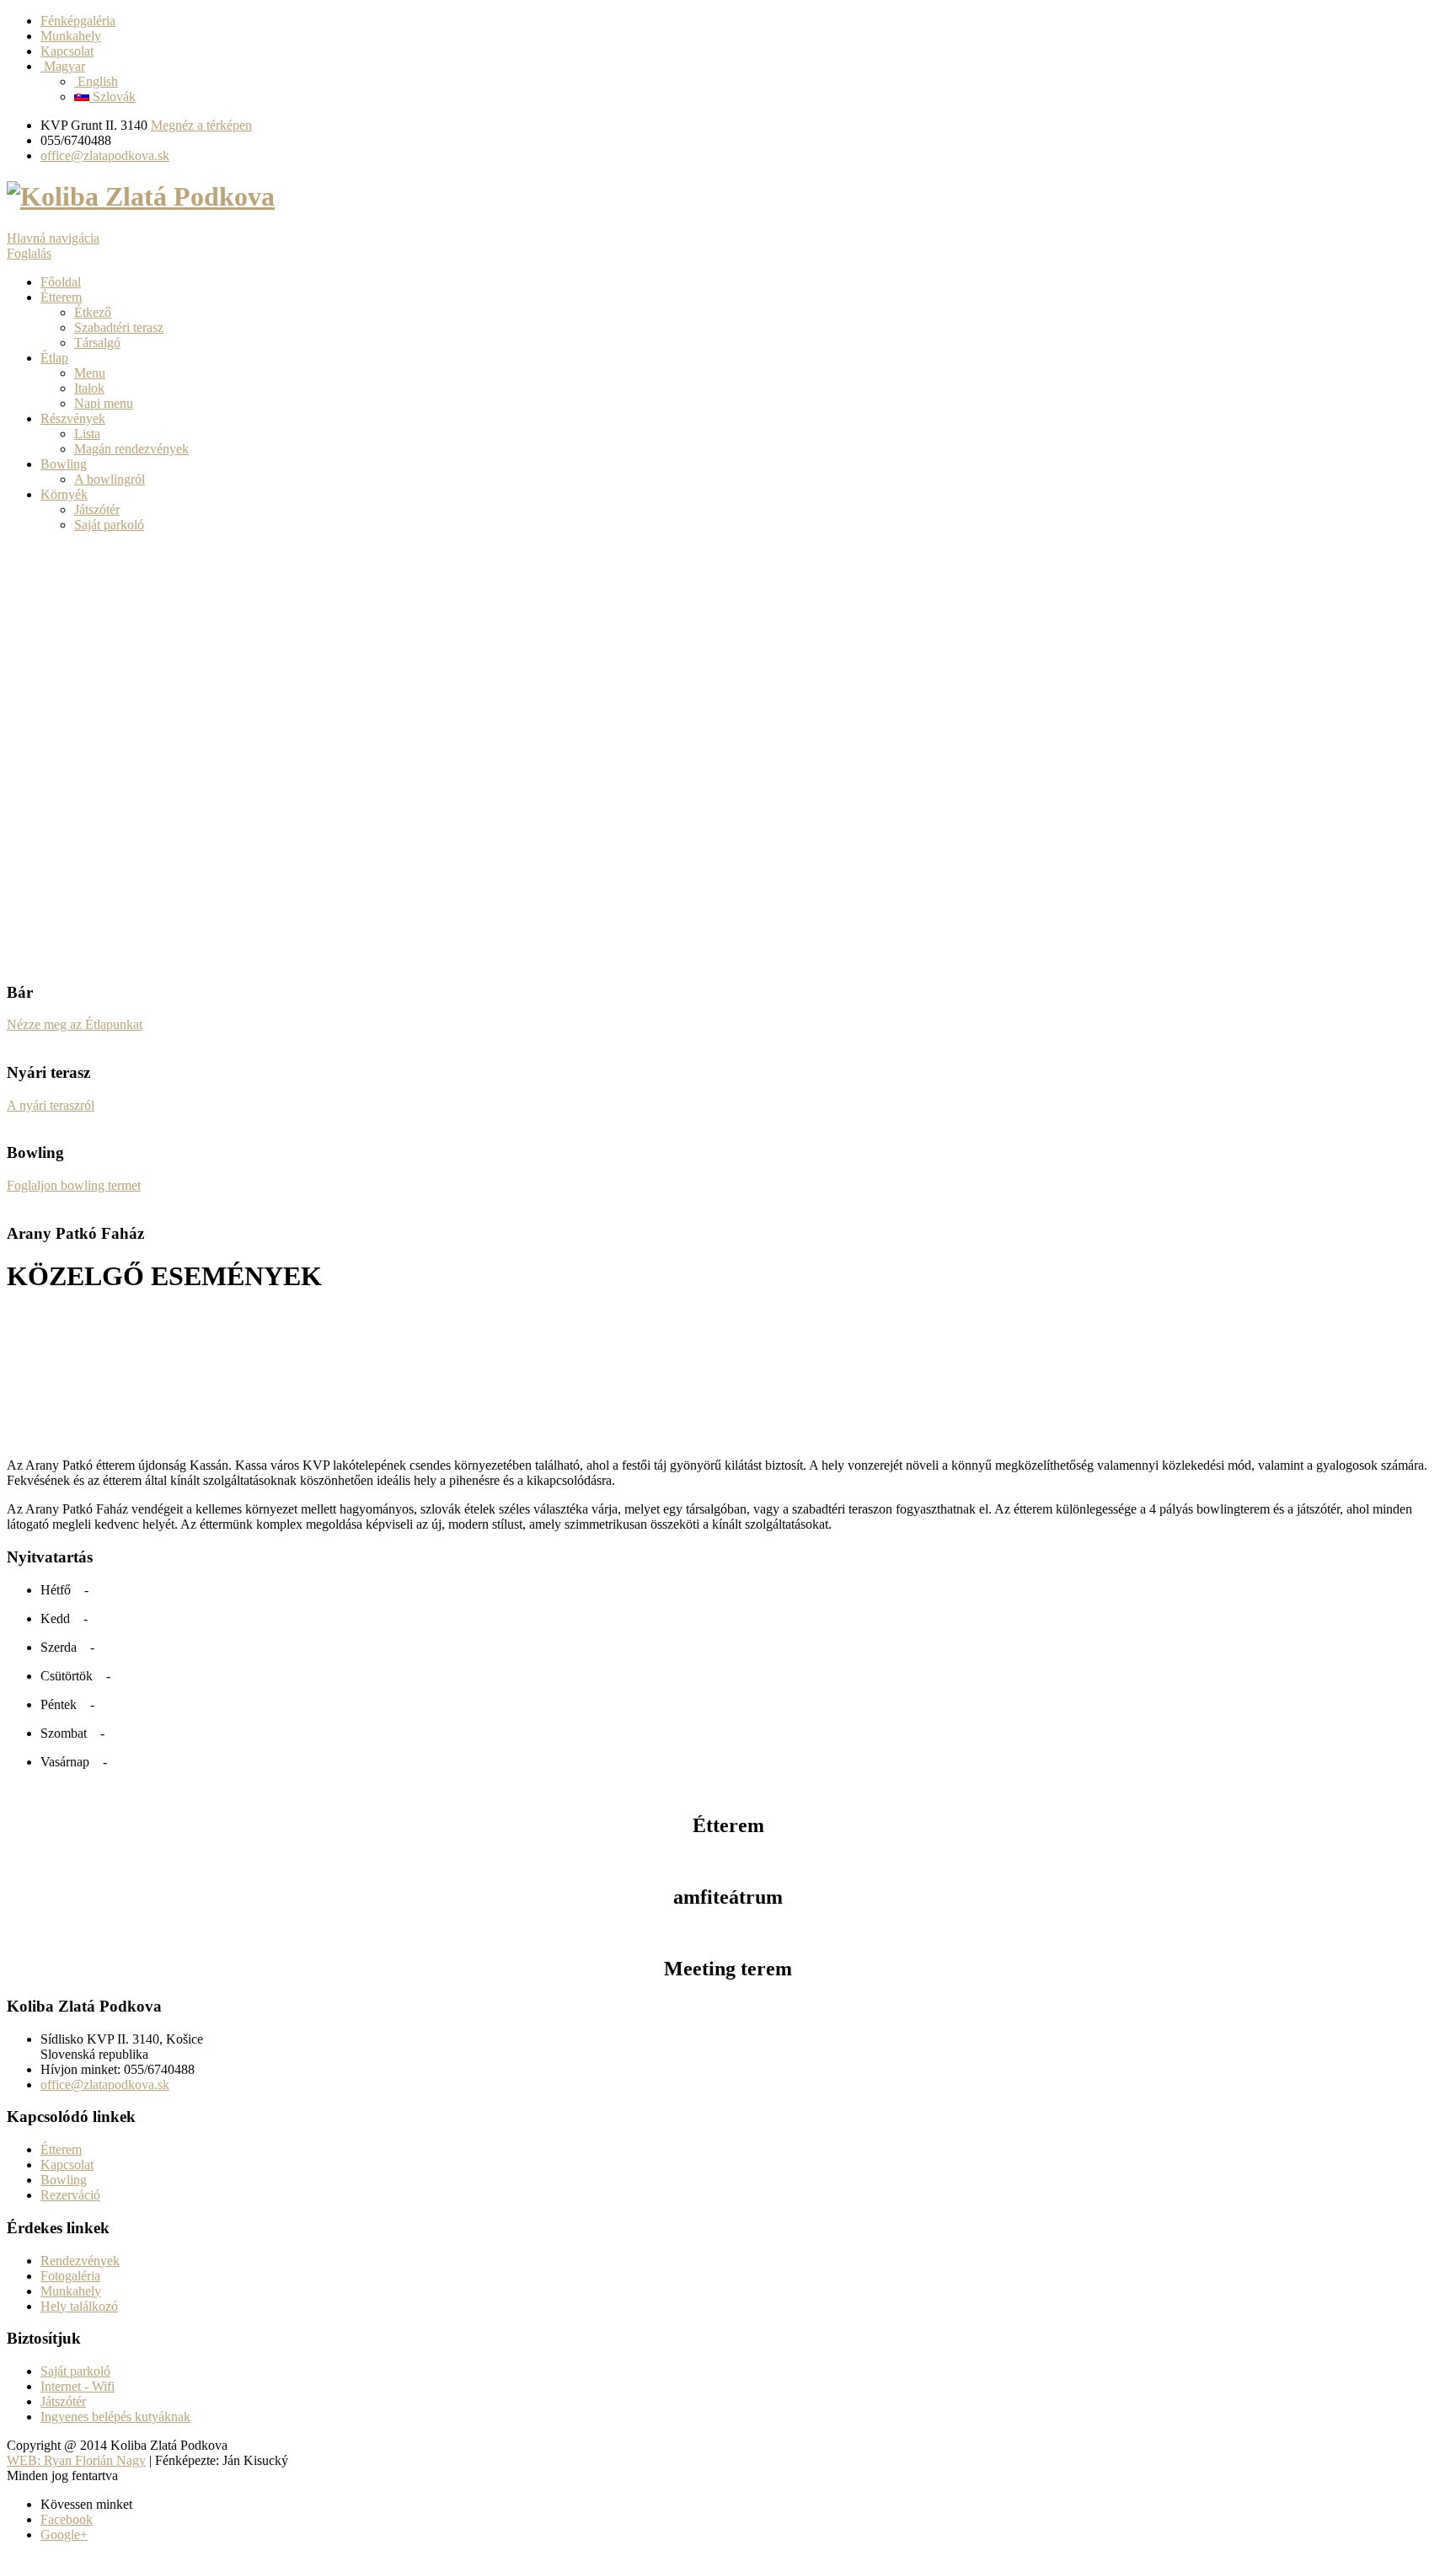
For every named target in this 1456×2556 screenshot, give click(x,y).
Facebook (67, 2519)
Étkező (93, 312)
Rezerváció (70, 2195)
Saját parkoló (109, 525)
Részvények (73, 418)
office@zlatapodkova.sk (105, 155)
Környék (64, 494)
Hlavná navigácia (53, 238)
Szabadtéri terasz (119, 327)
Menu (90, 373)
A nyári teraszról (51, 1105)
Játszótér (97, 509)
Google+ (64, 2535)
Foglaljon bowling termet (74, 1185)
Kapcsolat (67, 51)
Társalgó (97, 343)
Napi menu (104, 403)
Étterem (61, 297)
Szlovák (112, 96)
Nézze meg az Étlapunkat (75, 1024)
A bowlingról (110, 479)
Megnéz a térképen (201, 125)
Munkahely (71, 36)
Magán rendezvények (131, 449)
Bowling (64, 464)
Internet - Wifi (78, 2386)
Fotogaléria (70, 2276)
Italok (89, 388)
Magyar (63, 66)
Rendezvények (80, 2261)
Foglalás (29, 253)
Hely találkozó (79, 2306)
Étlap (54, 358)
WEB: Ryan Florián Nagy (76, 2460)
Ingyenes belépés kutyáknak (115, 2417)
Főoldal (61, 282)
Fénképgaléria (78, 21)
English (96, 81)
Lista (87, 434)
